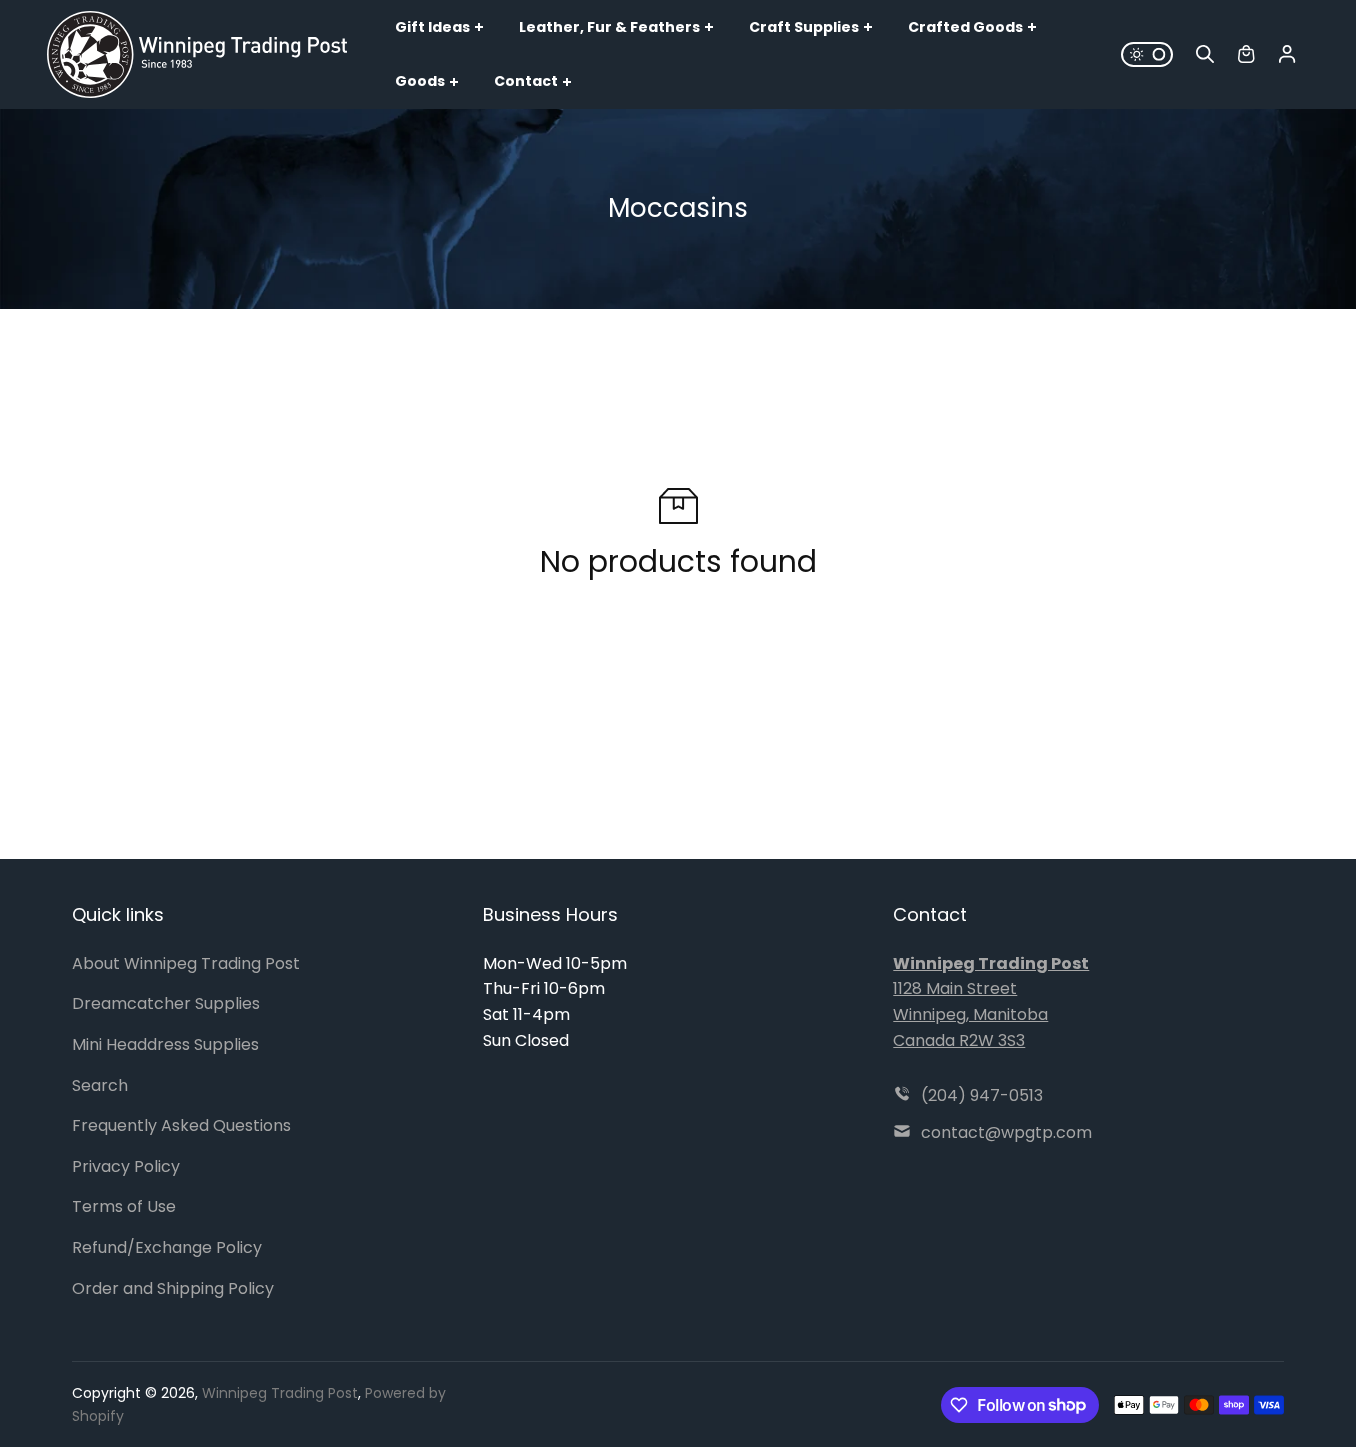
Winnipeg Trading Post (280, 1393)
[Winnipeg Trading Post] (197, 54)
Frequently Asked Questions (181, 1125)
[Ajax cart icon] (1246, 54)
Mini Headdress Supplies (165, 1044)
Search (100, 1085)
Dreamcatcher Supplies (166, 1003)
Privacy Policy (126, 1166)
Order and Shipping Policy (173, 1288)
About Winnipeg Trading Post (186, 963)
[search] (1205, 54)
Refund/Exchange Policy (167, 1247)
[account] (1287, 54)
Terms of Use (124, 1206)
